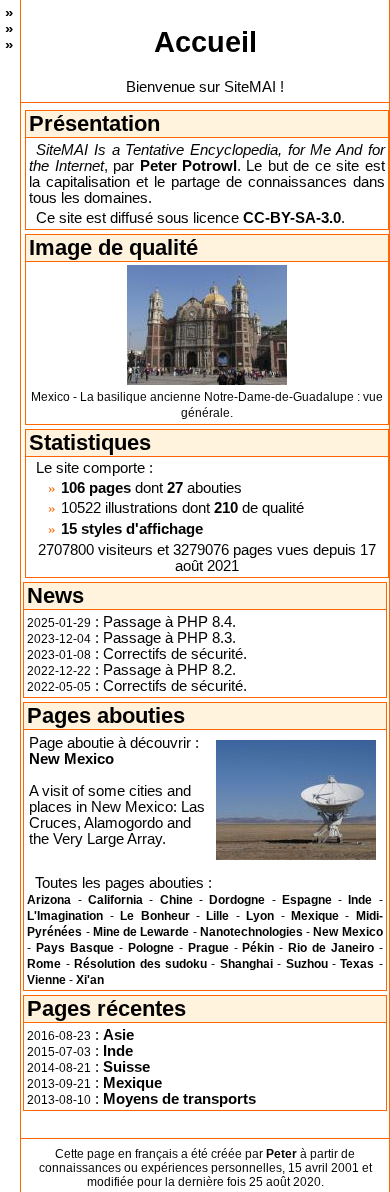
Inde (360, 900)
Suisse (126, 1067)
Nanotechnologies (251, 932)
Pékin (258, 948)
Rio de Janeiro (331, 948)
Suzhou (307, 964)
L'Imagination (65, 916)
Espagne (307, 900)
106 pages (96, 488)
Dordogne (237, 900)
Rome (44, 964)
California (115, 900)
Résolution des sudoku (140, 964)
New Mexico (71, 759)
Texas (357, 964)
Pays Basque (75, 948)
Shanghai (246, 964)
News (55, 595)
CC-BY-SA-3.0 (292, 218)
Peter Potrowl (188, 166)
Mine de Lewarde (141, 932)
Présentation (94, 123)
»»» (9, 29)
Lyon (260, 916)
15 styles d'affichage (132, 529)
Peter (281, 1154)
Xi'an (90, 980)
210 (226, 508)
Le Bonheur (154, 916)
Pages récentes (106, 1008)
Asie (118, 1035)
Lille (217, 916)
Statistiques (90, 442)
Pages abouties (106, 715)
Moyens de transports (179, 1099)
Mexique (315, 916)
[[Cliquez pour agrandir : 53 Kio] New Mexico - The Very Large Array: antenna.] (296, 800)
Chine (176, 900)
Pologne (151, 948)
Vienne (46, 980)
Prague (208, 948)
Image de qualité (113, 247)
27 (175, 488)
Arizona (49, 900)
